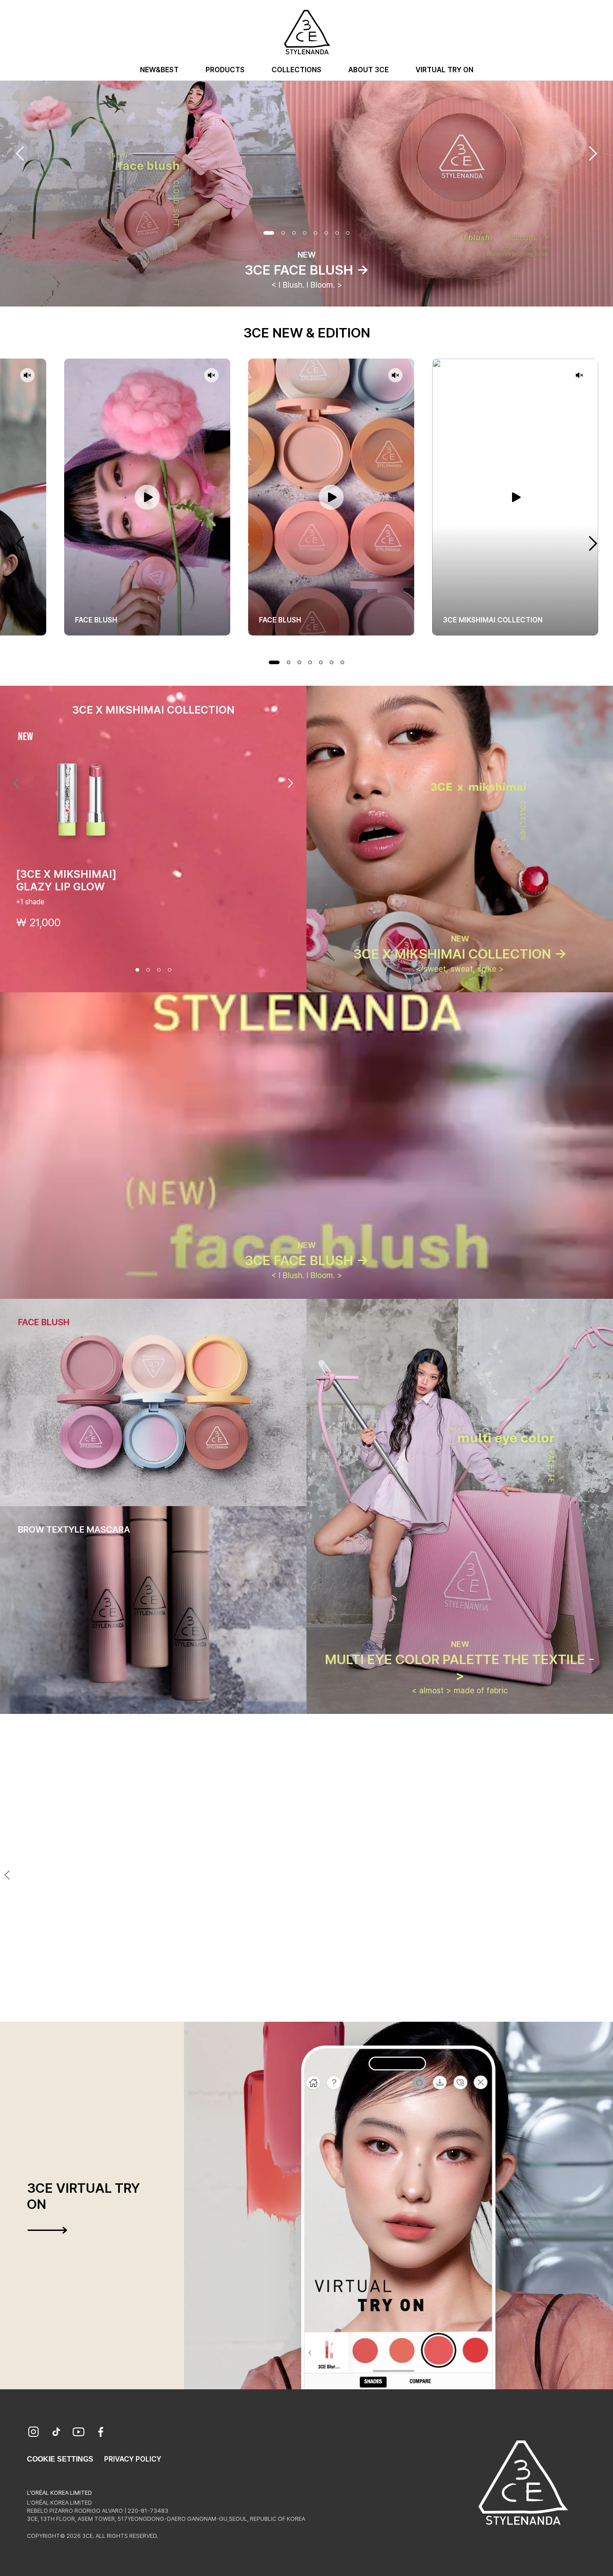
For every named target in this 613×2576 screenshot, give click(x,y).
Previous (20, 153)
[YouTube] (79, 2433)
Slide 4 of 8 (305, 233)
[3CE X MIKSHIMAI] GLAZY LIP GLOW (66, 880)
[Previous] (16, 783)
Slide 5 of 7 (321, 662)
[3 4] (312, 2006)
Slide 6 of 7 (332, 662)
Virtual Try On (444, 70)
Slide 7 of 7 (342, 662)
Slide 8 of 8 (348, 233)
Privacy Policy (133, 2459)
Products (225, 70)
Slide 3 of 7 (299, 662)
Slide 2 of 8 (283, 233)
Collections (296, 70)
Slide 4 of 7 (310, 662)
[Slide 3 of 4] (159, 970)
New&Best (159, 70)
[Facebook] (101, 2433)
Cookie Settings (60, 2459)
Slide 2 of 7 (289, 662)
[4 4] (323, 2006)
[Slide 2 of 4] (148, 970)
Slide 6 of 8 (326, 233)
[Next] (290, 783)
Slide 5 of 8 (315, 233)
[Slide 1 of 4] (137, 970)
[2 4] (301, 2006)
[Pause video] (147, 497)
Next (593, 153)
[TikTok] (56, 2433)
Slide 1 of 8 (269, 233)
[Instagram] (34, 2433)
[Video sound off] (27, 376)
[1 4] (290, 2006)
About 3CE (368, 70)
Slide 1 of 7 (274, 662)
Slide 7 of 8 (337, 233)
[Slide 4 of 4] (170, 970)
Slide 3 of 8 (294, 233)
